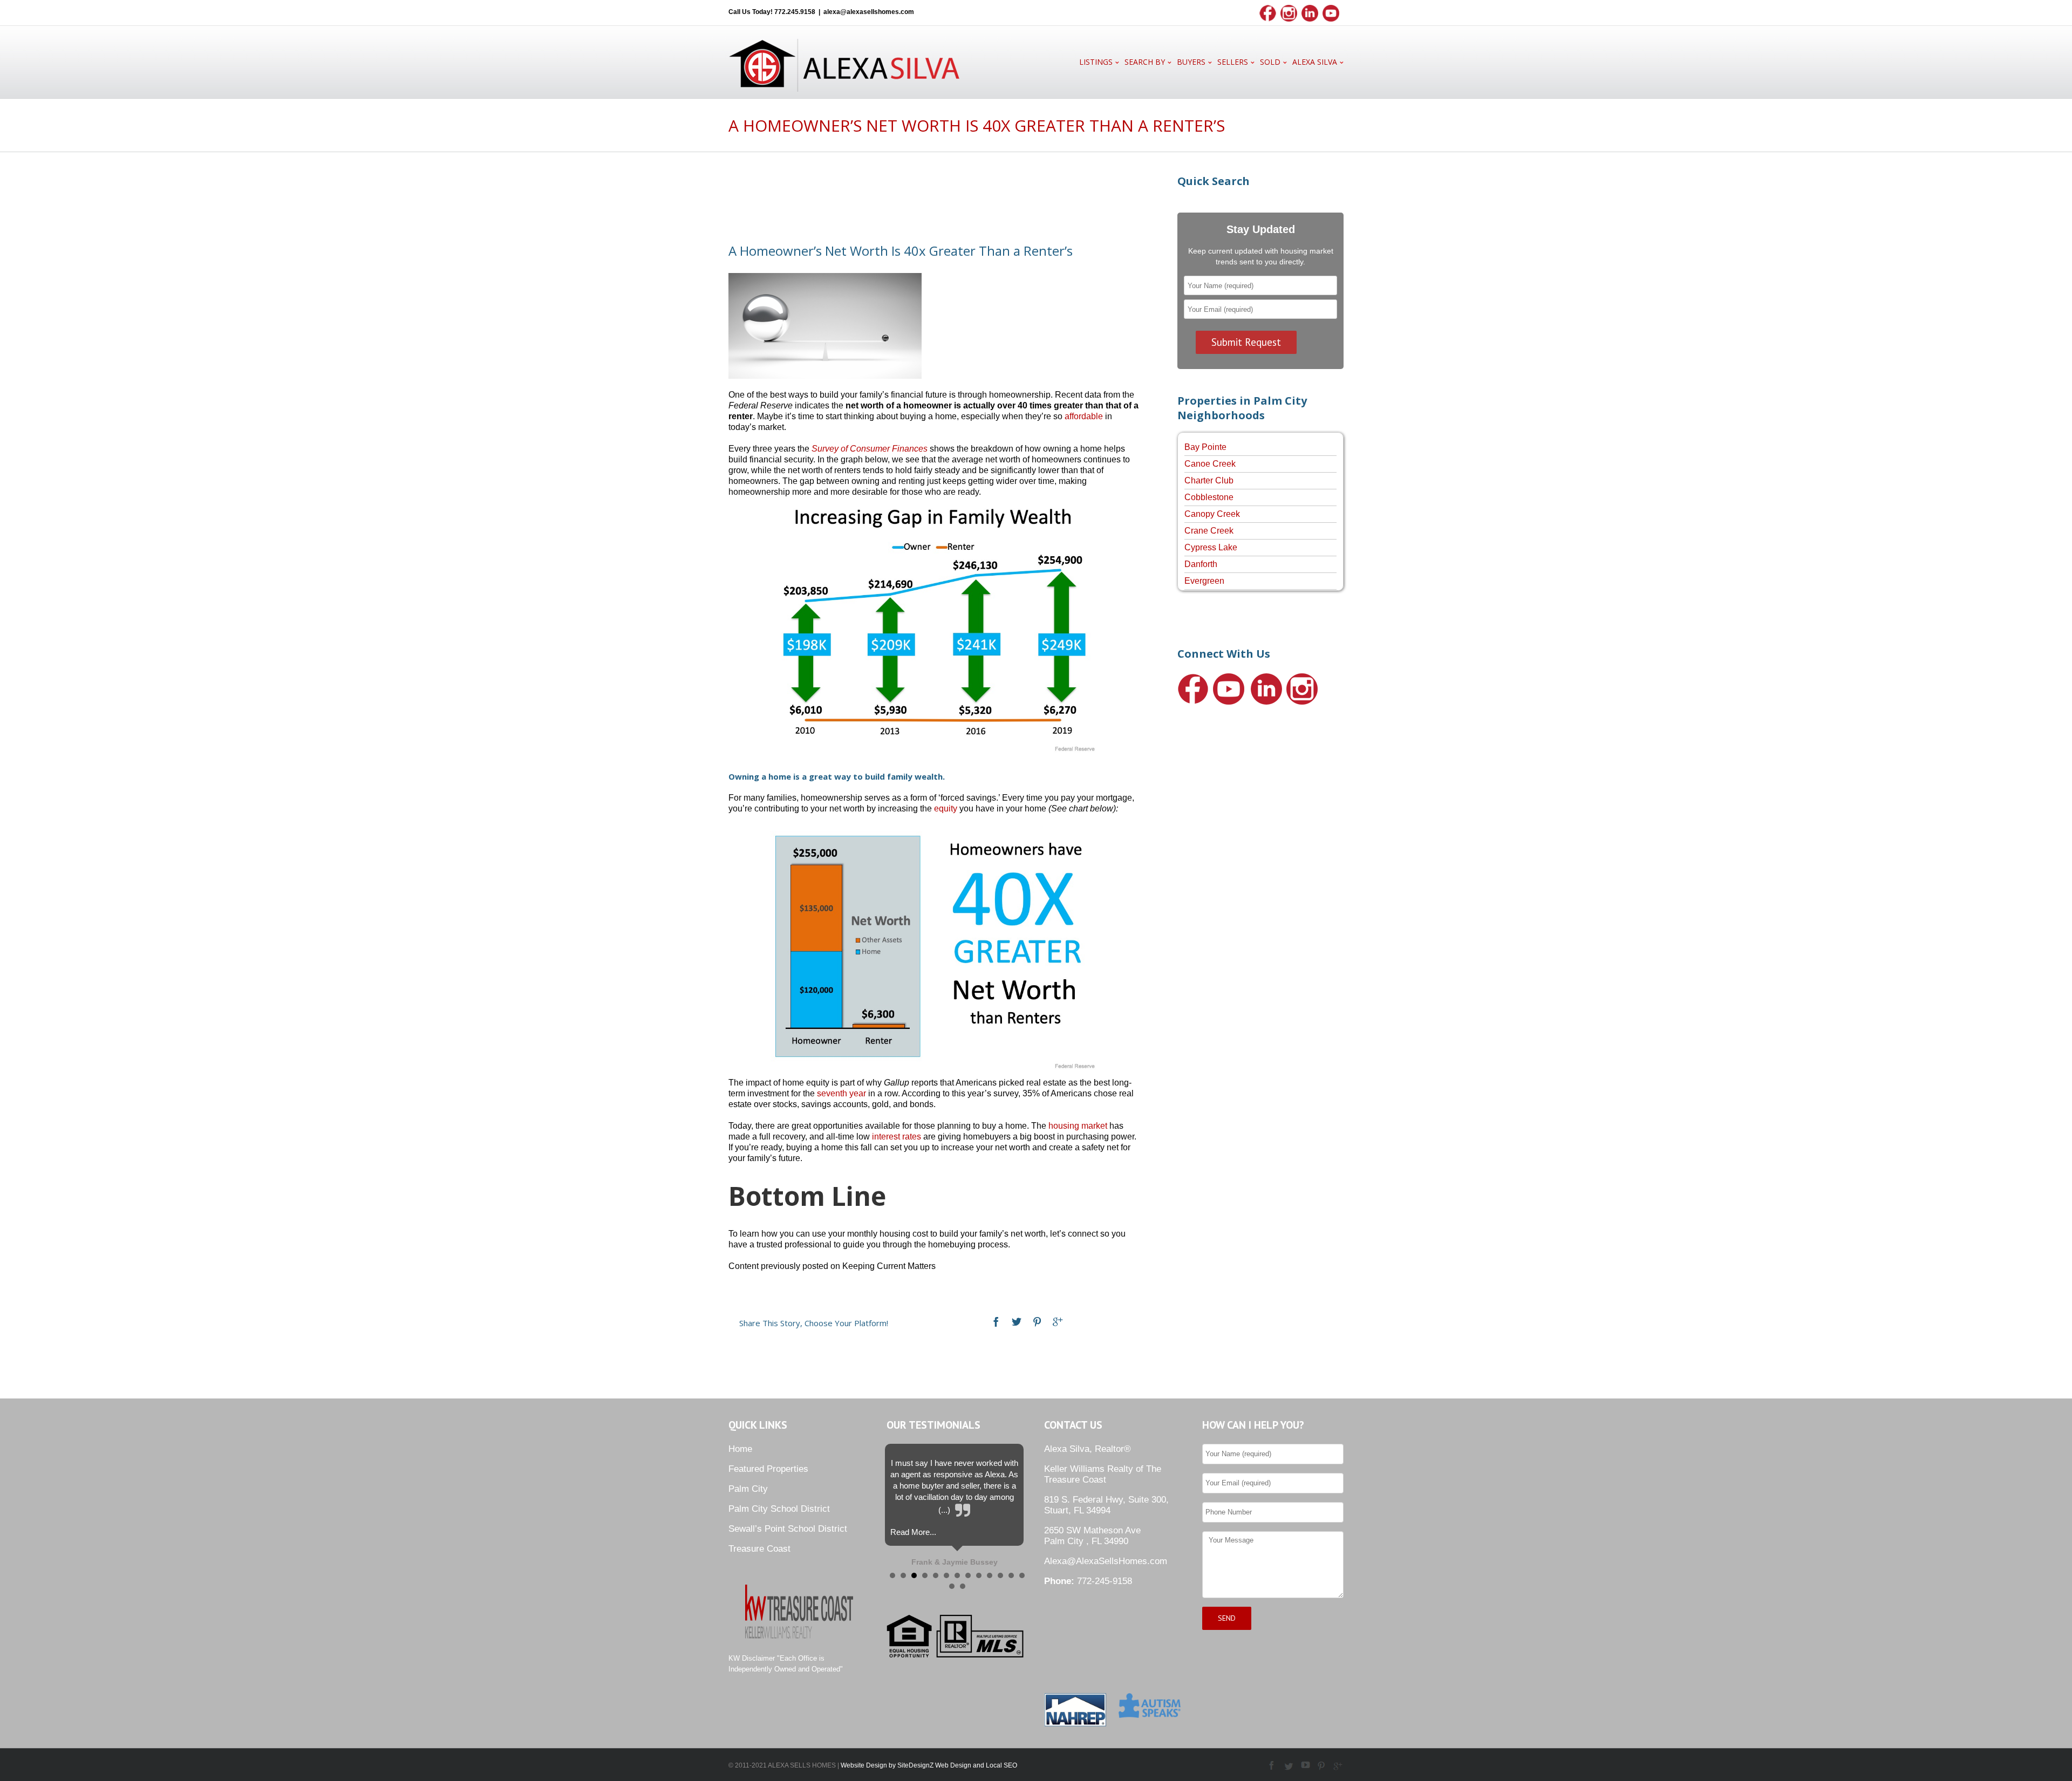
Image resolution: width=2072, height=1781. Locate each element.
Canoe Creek (1210, 464)
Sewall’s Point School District (788, 1529)
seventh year (841, 1093)
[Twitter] (1017, 1322)
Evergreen (1204, 581)
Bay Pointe (1205, 447)
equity (946, 808)
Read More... (913, 1532)
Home (740, 1449)
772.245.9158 (795, 12)
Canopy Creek (1212, 514)
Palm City (748, 1489)
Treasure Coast (759, 1549)
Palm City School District (779, 1509)
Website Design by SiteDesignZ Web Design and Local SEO (929, 1765)
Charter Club (1209, 480)
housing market (1078, 1126)
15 (963, 1586)
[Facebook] (996, 1322)
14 (952, 1586)
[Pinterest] (1037, 1322)
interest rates (897, 1137)
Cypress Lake (1211, 547)
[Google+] (1058, 1322)
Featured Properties (768, 1469)
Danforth (1201, 564)
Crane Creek (1209, 531)
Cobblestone (1209, 497)
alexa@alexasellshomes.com (869, 12)
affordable (1084, 416)
